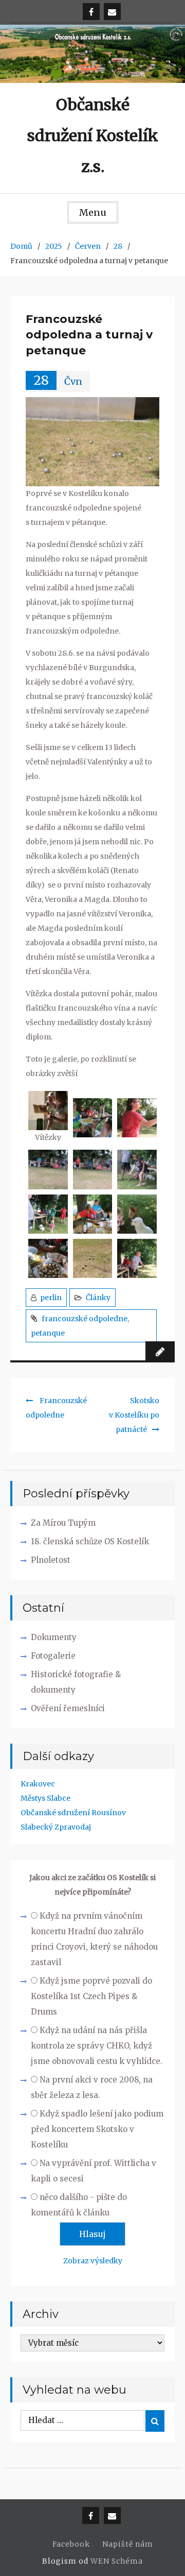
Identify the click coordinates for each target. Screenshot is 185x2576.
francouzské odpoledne (85, 1319)
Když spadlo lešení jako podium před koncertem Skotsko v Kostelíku (97, 2129)
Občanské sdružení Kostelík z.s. (93, 135)
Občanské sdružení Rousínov (73, 1813)
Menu (93, 212)
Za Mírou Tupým (63, 1523)
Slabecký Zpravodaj (56, 1827)
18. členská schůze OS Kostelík (90, 1541)
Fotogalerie (53, 1656)
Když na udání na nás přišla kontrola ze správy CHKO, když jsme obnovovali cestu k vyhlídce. (97, 2046)
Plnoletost (51, 1560)
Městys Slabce (45, 1798)
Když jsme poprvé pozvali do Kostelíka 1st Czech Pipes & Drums (91, 1996)
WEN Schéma (117, 2561)
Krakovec (38, 1784)
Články (98, 1298)
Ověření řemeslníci (68, 1708)
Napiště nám (128, 2544)
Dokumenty (54, 1637)
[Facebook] (91, 12)
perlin (51, 1298)
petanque (48, 1333)
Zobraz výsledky (93, 2261)
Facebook (71, 2544)
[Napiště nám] (112, 12)
